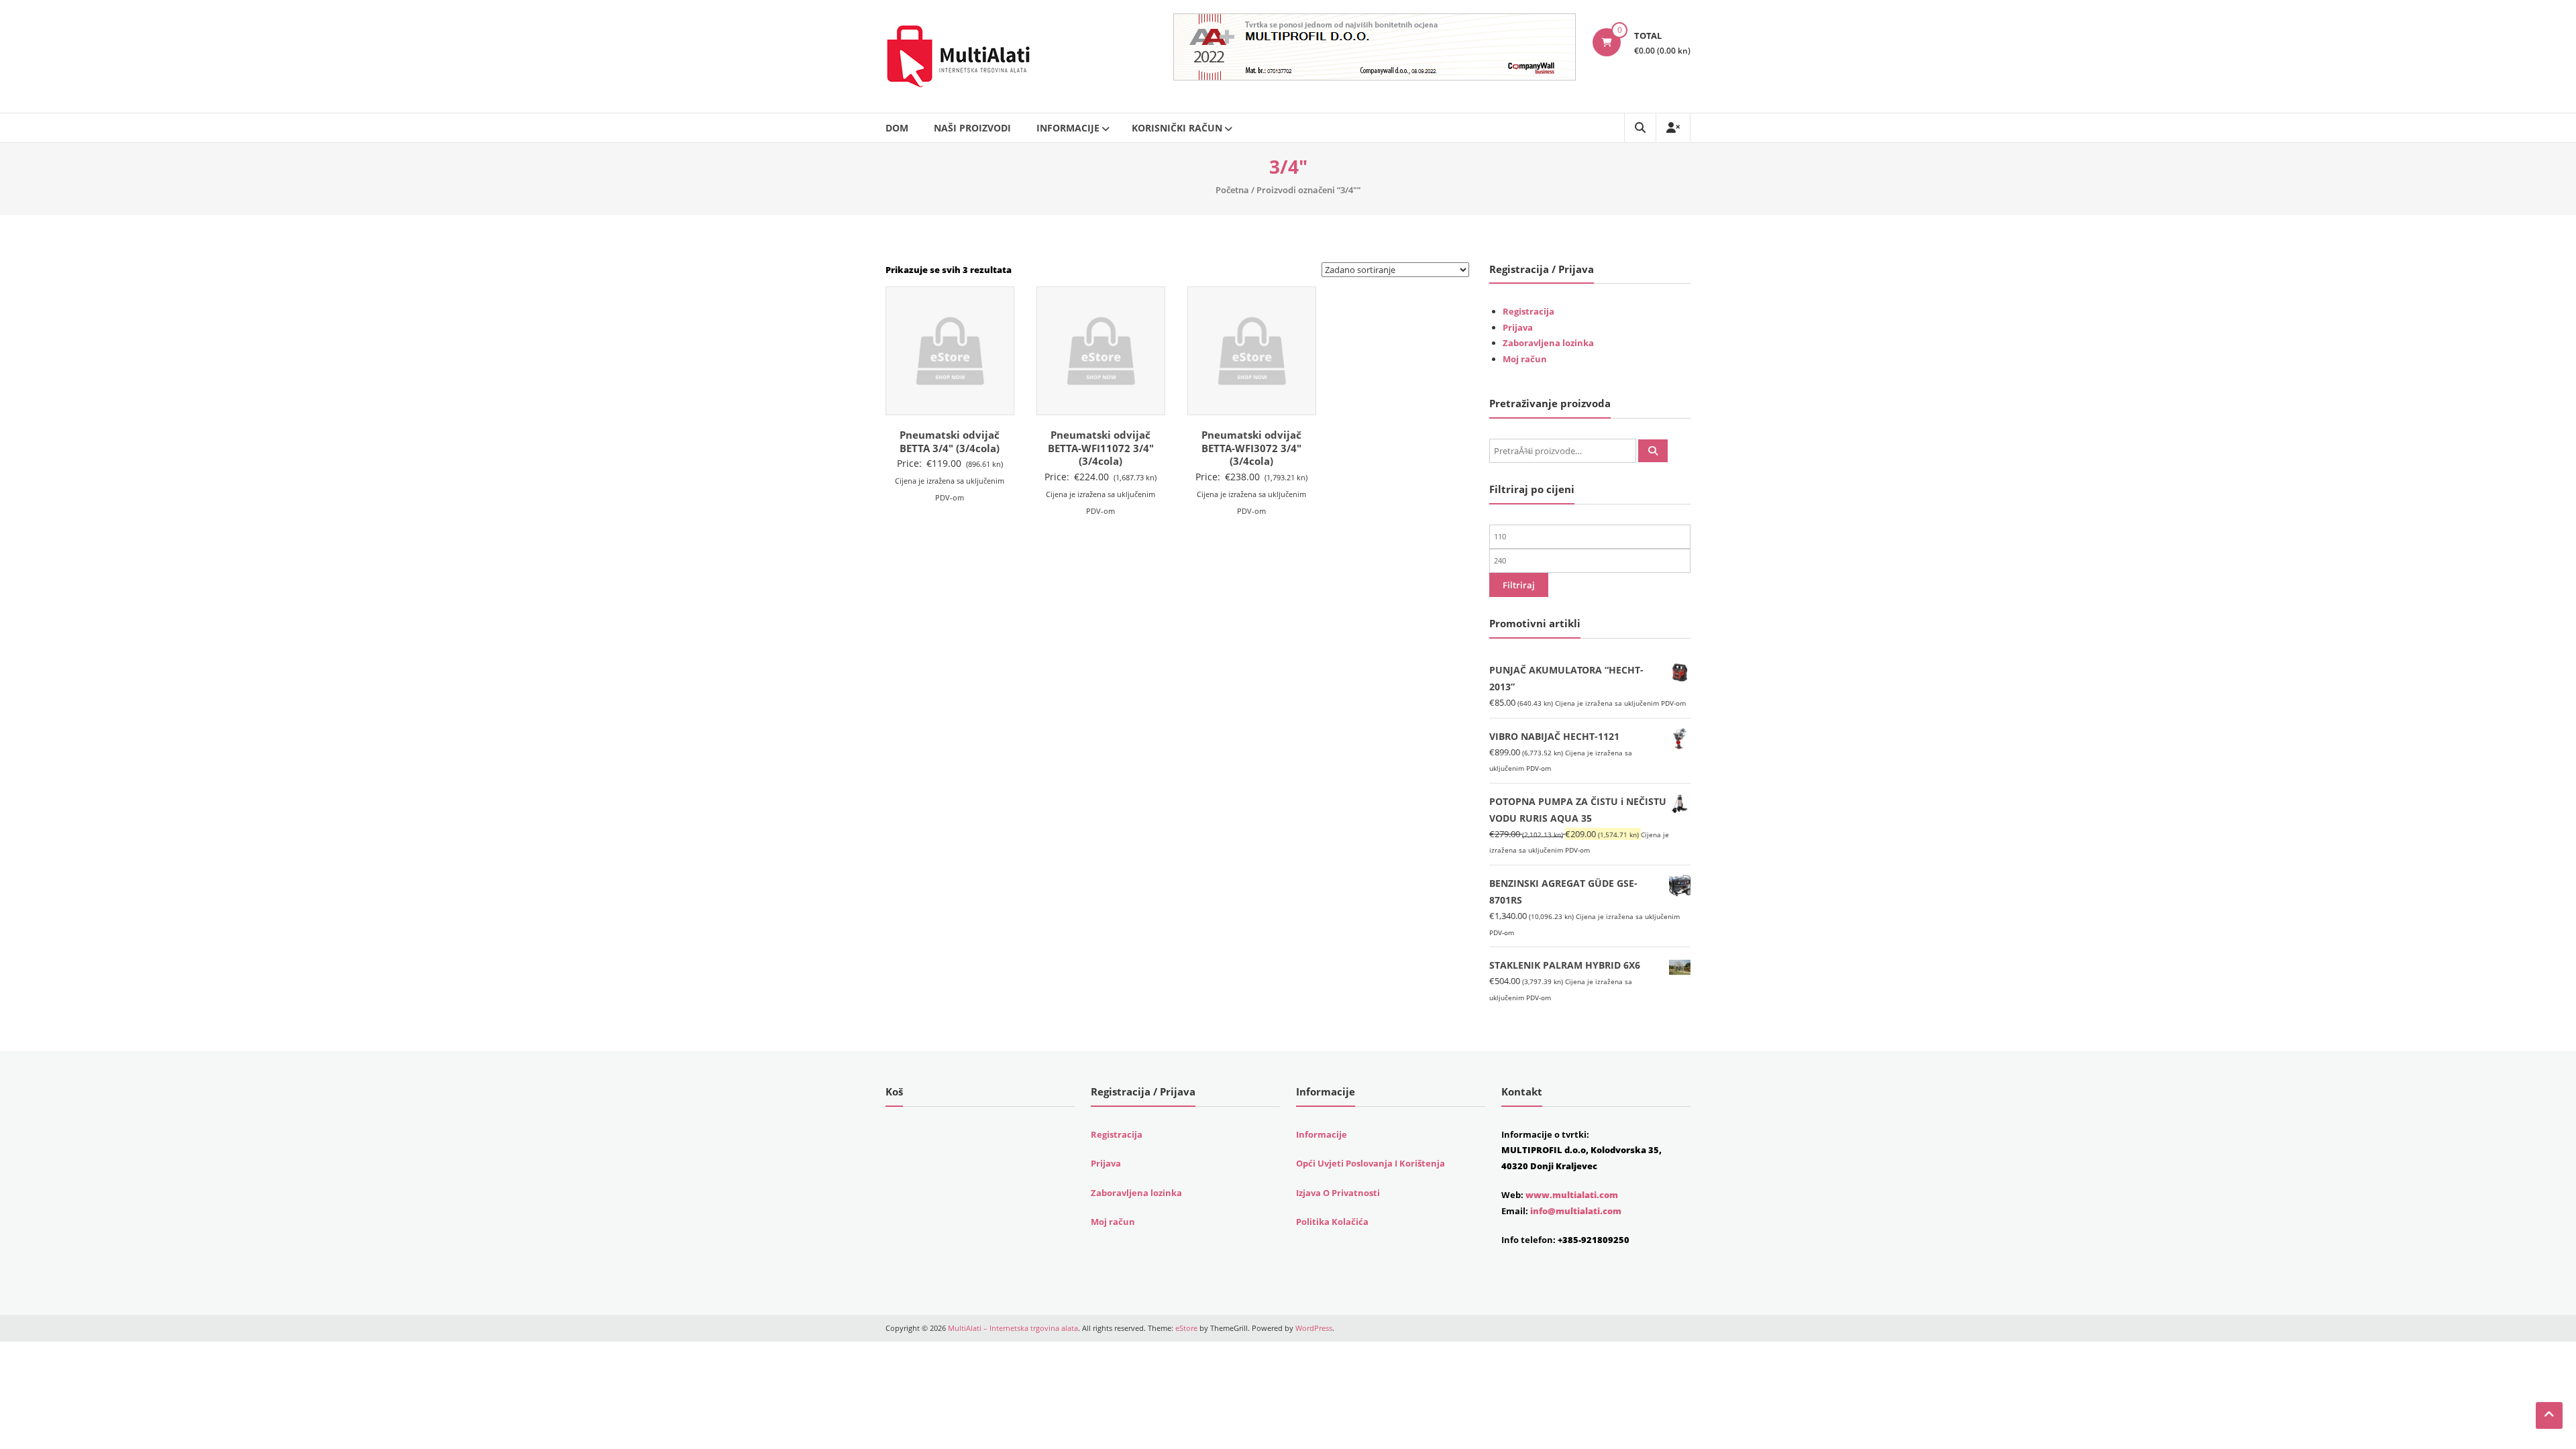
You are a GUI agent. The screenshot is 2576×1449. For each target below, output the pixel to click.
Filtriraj (1519, 585)
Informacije (1068, 128)
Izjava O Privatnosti (1338, 1193)
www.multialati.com (1572, 1195)
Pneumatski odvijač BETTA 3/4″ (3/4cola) (950, 441)
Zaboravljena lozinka (1548, 343)
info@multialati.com (1576, 1211)
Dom (897, 128)
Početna (1232, 190)
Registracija (1528, 311)
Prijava (1518, 327)
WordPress (1314, 1328)
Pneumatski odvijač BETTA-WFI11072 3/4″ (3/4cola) (1101, 448)
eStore (1186, 1328)
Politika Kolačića (1332, 1222)
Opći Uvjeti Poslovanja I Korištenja (1371, 1163)
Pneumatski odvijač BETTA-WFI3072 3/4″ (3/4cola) (1251, 448)
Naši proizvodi (972, 128)
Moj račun (1525, 359)
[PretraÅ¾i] (1653, 451)
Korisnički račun (1177, 128)
